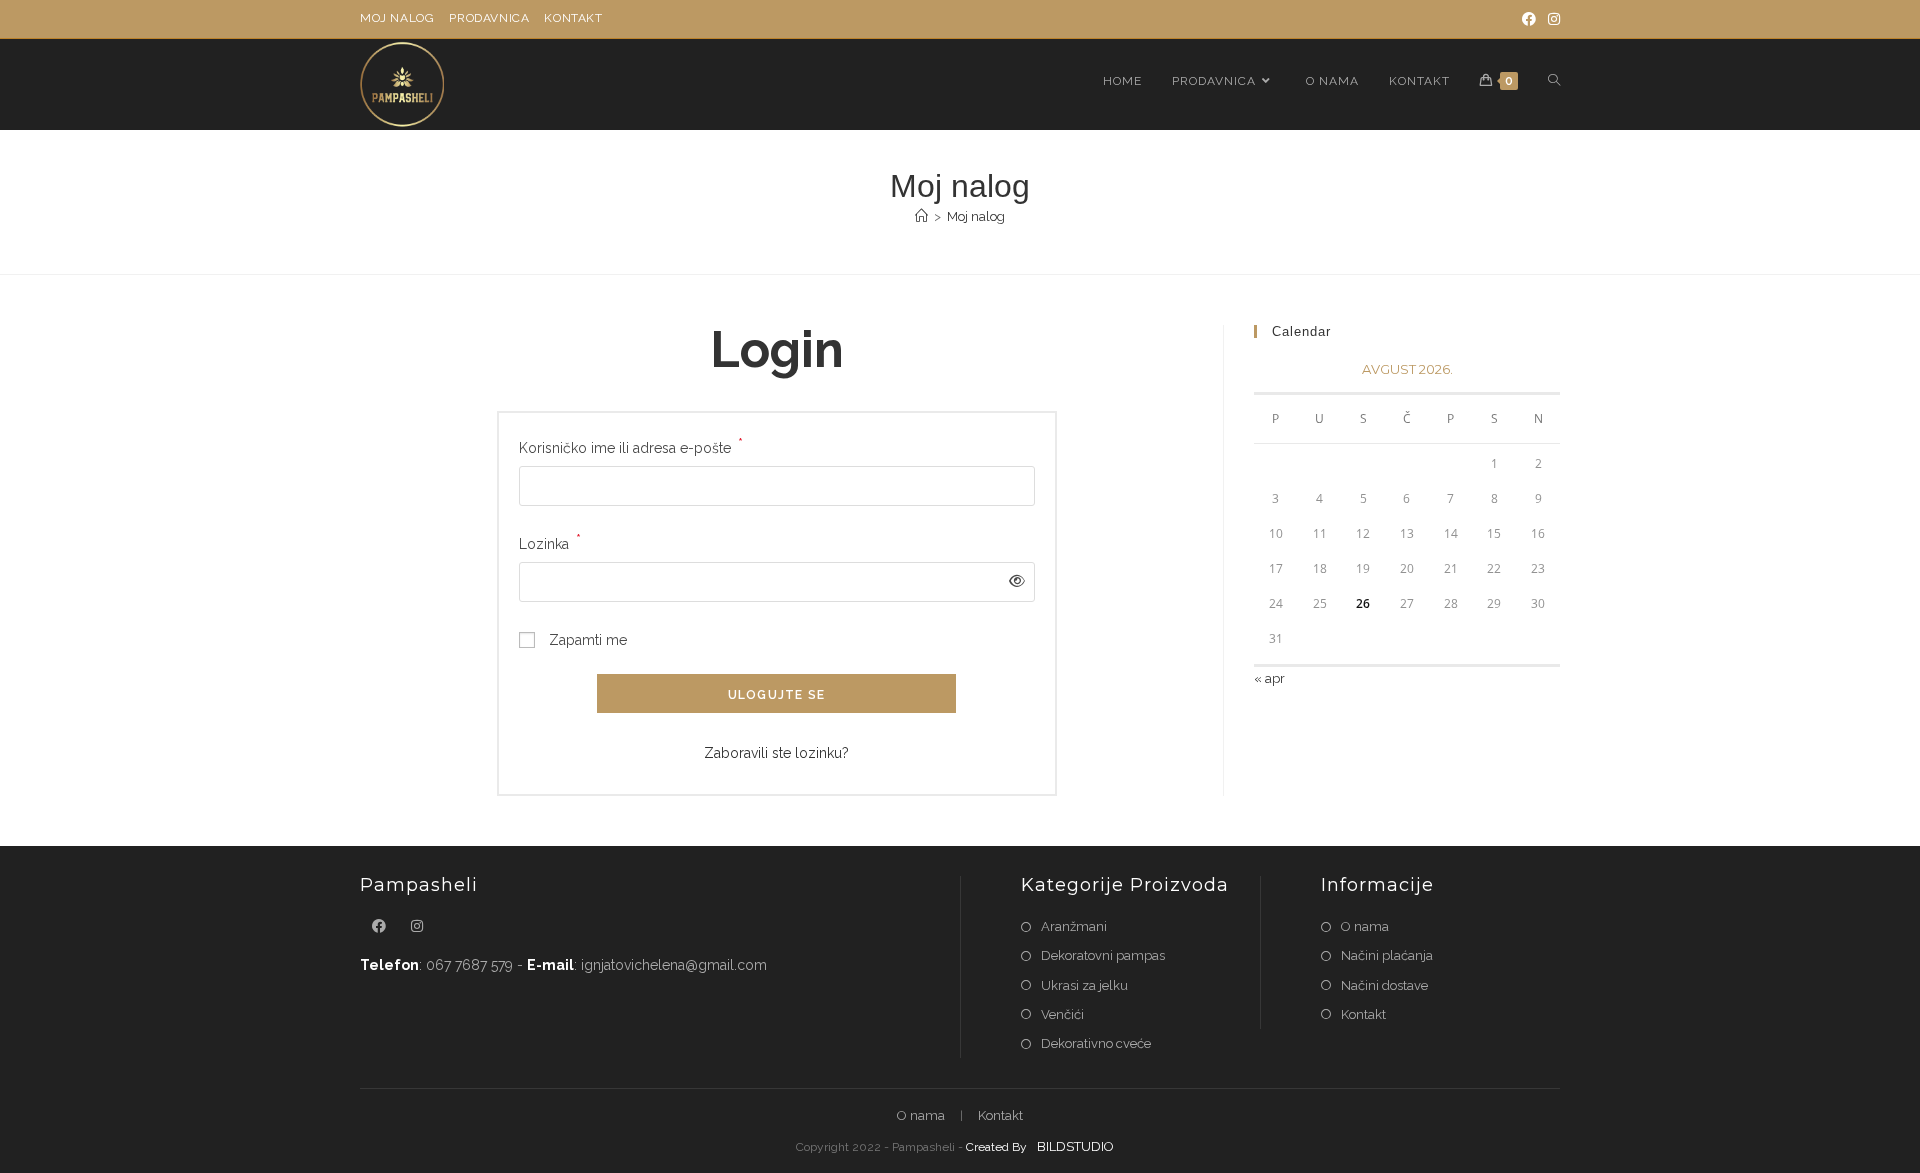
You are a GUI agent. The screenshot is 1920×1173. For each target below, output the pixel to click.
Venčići (1062, 1014)
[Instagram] (1551, 19)
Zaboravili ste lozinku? (776, 753)
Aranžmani (1074, 926)
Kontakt (573, 18)
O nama (1365, 926)
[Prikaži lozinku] (1012, 581)
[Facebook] (1529, 19)
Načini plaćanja (1387, 955)
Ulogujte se (776, 695)
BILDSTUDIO (1075, 1146)
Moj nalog (397, 18)
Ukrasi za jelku (1084, 985)
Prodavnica (489, 18)
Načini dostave (1384, 985)
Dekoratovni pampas (1103, 955)
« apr (1269, 678)
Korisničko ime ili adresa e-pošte (631, 446)
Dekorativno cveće (1096, 1043)
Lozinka (550, 542)
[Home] (921, 216)
